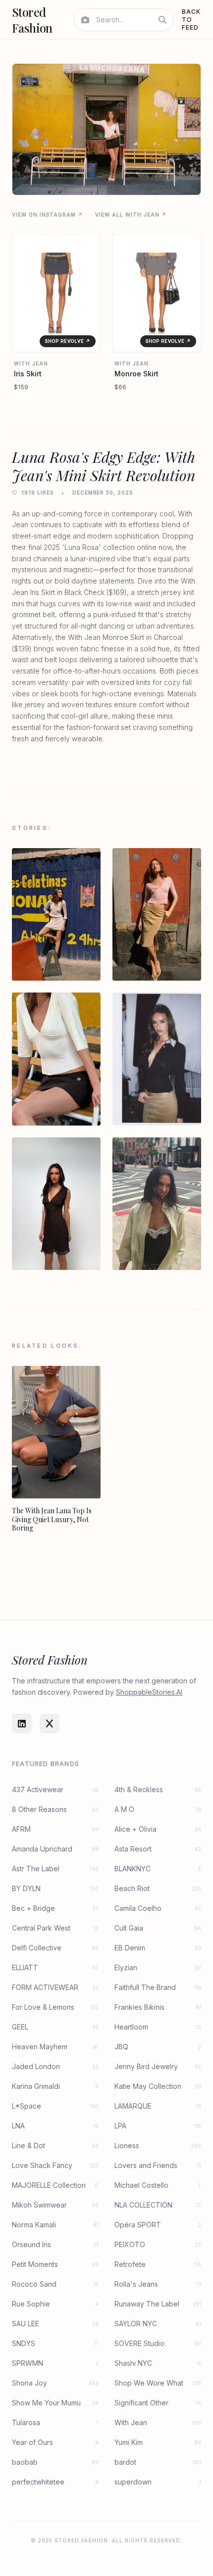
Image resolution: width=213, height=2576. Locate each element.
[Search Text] (162, 20)
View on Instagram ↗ (48, 215)
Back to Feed (191, 20)
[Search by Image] (85, 20)
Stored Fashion (32, 20)
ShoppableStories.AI (149, 1692)
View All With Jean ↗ (131, 215)
